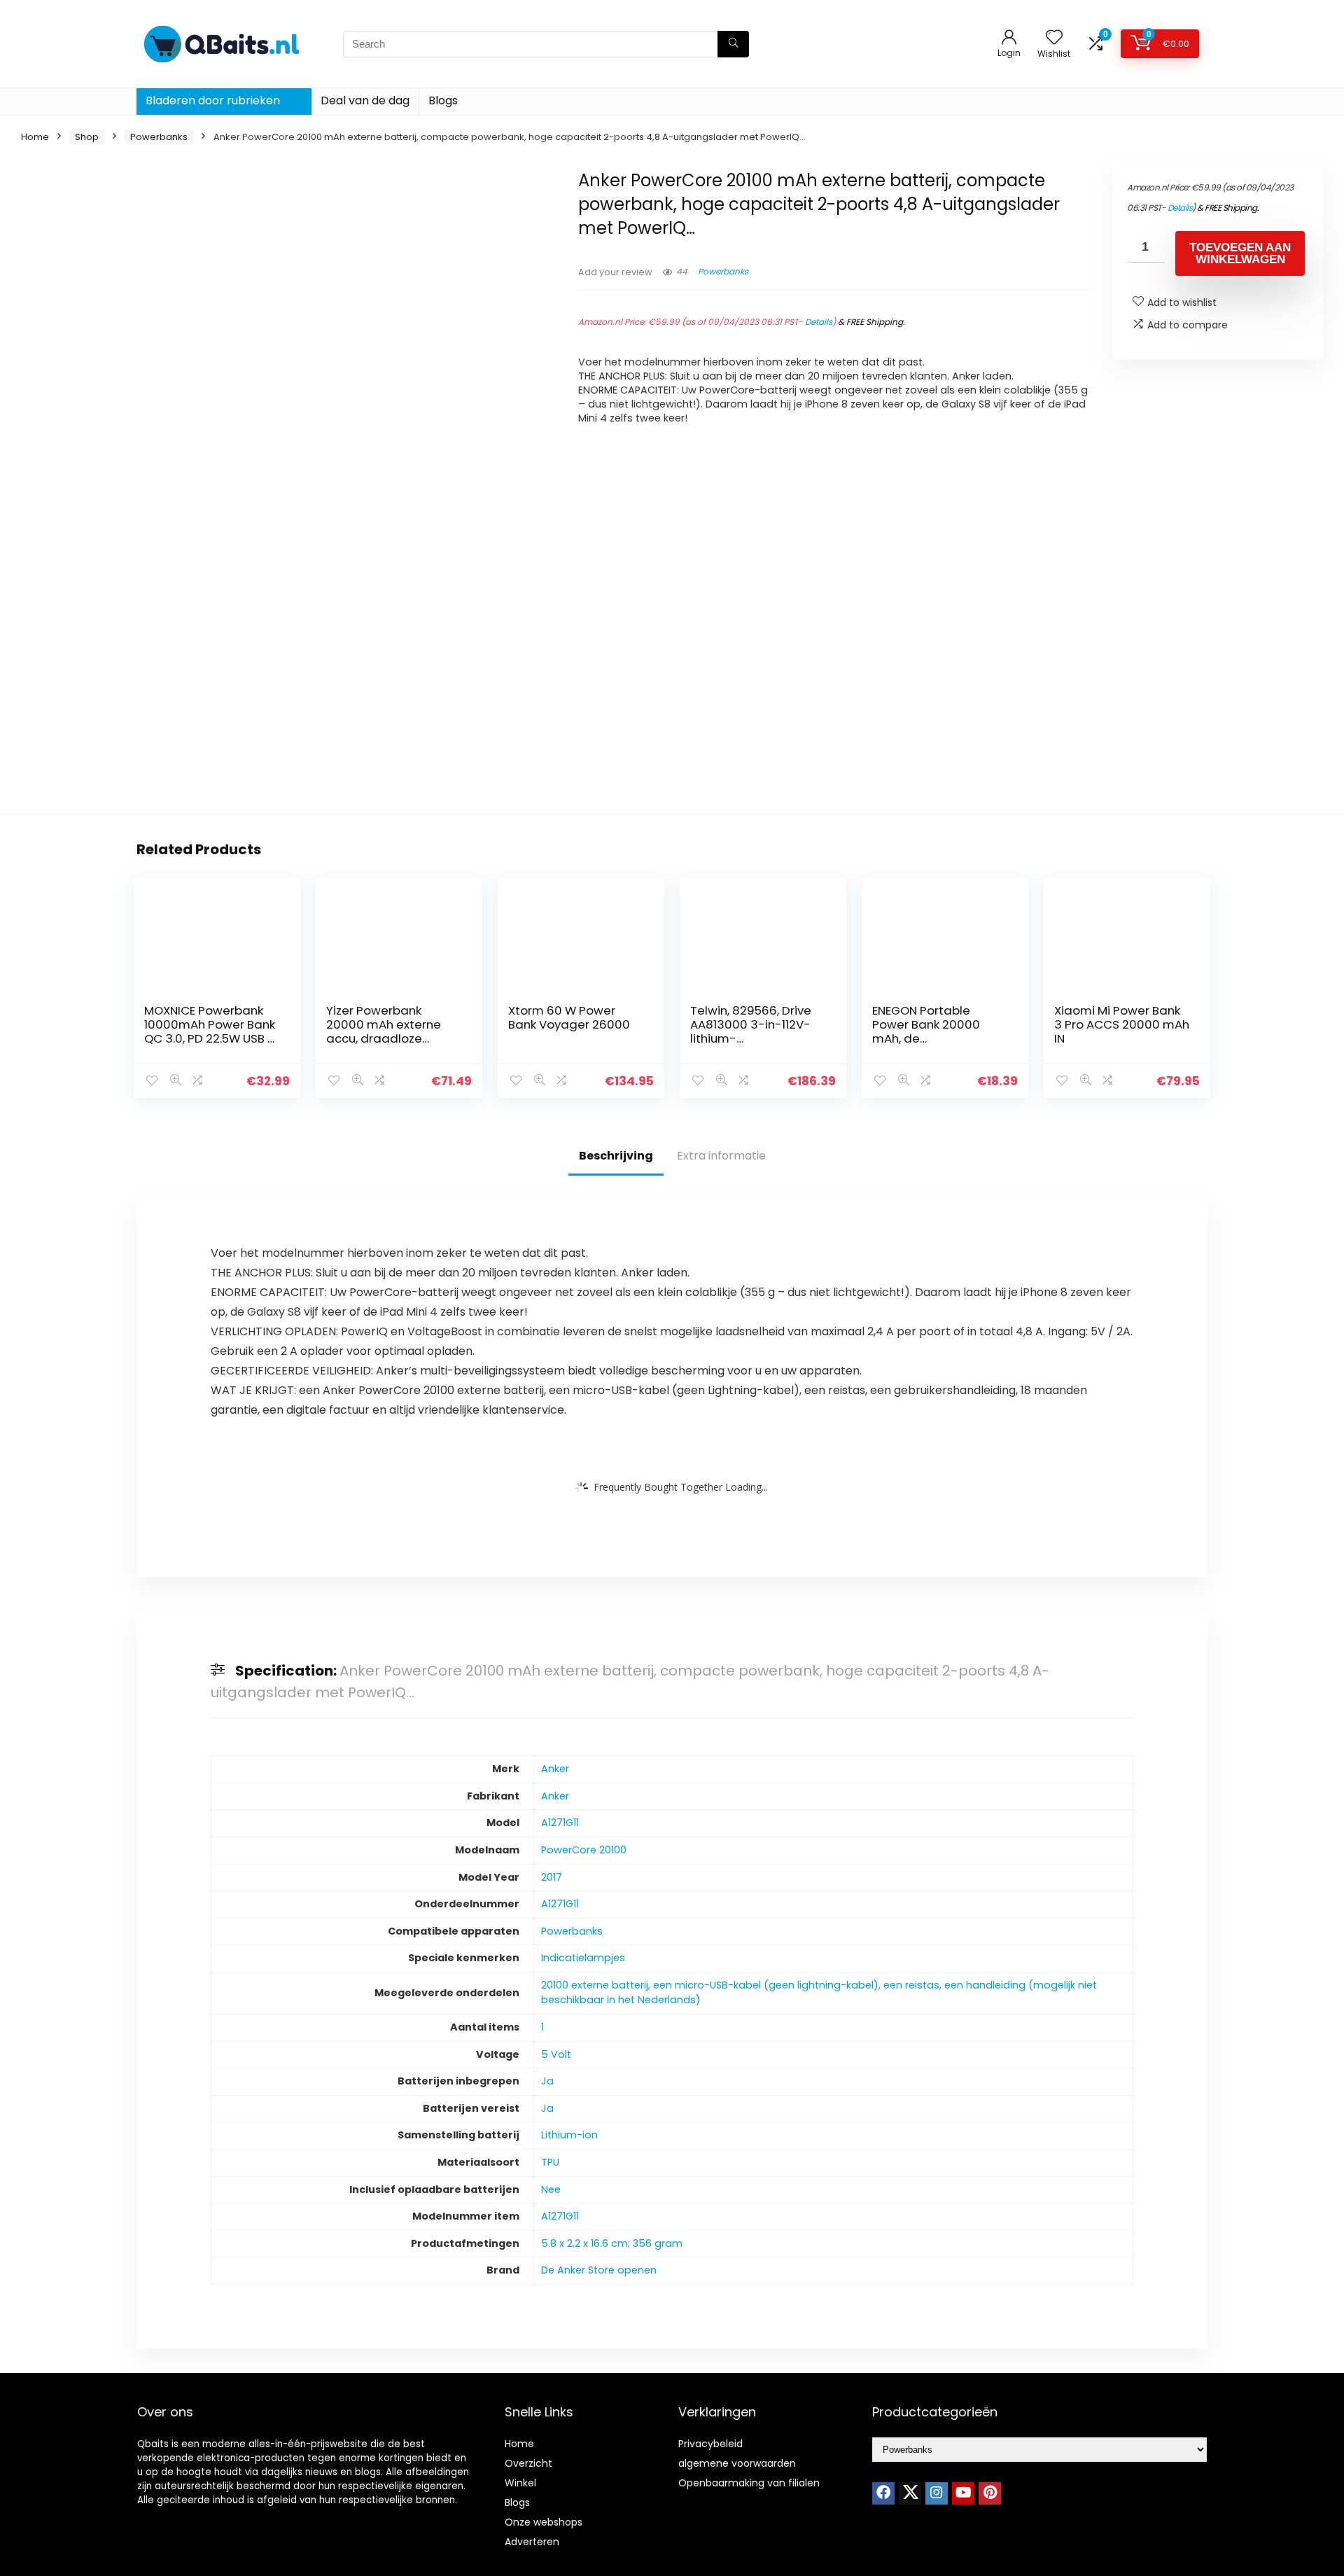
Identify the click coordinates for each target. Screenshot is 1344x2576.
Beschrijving (616, 1156)
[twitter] (910, 2493)
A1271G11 (560, 1823)
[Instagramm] (937, 2493)
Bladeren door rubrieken (213, 100)
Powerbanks (159, 137)
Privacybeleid (710, 2444)
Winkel (520, 2483)
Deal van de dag (365, 100)
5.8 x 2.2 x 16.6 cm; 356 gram (612, 2243)
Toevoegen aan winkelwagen (1240, 253)
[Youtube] (963, 2493)
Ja (547, 2081)
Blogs (443, 100)
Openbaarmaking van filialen (749, 2483)
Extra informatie (721, 1156)
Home (35, 137)
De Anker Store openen (599, 2270)
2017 (552, 1877)
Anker (555, 1769)
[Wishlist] (1054, 38)
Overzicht (528, 2463)
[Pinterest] (990, 2493)
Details (819, 322)
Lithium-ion (569, 2135)
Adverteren (532, 2542)
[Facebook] (883, 2493)
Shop (87, 137)
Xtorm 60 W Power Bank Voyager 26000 (569, 1017)
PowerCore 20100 (584, 1850)
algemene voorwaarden (737, 2463)
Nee (551, 2189)
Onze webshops (544, 2522)
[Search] (733, 44)
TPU (550, 2162)
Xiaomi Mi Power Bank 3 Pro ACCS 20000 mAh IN (1122, 1024)
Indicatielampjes (583, 1958)
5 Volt (556, 2054)
